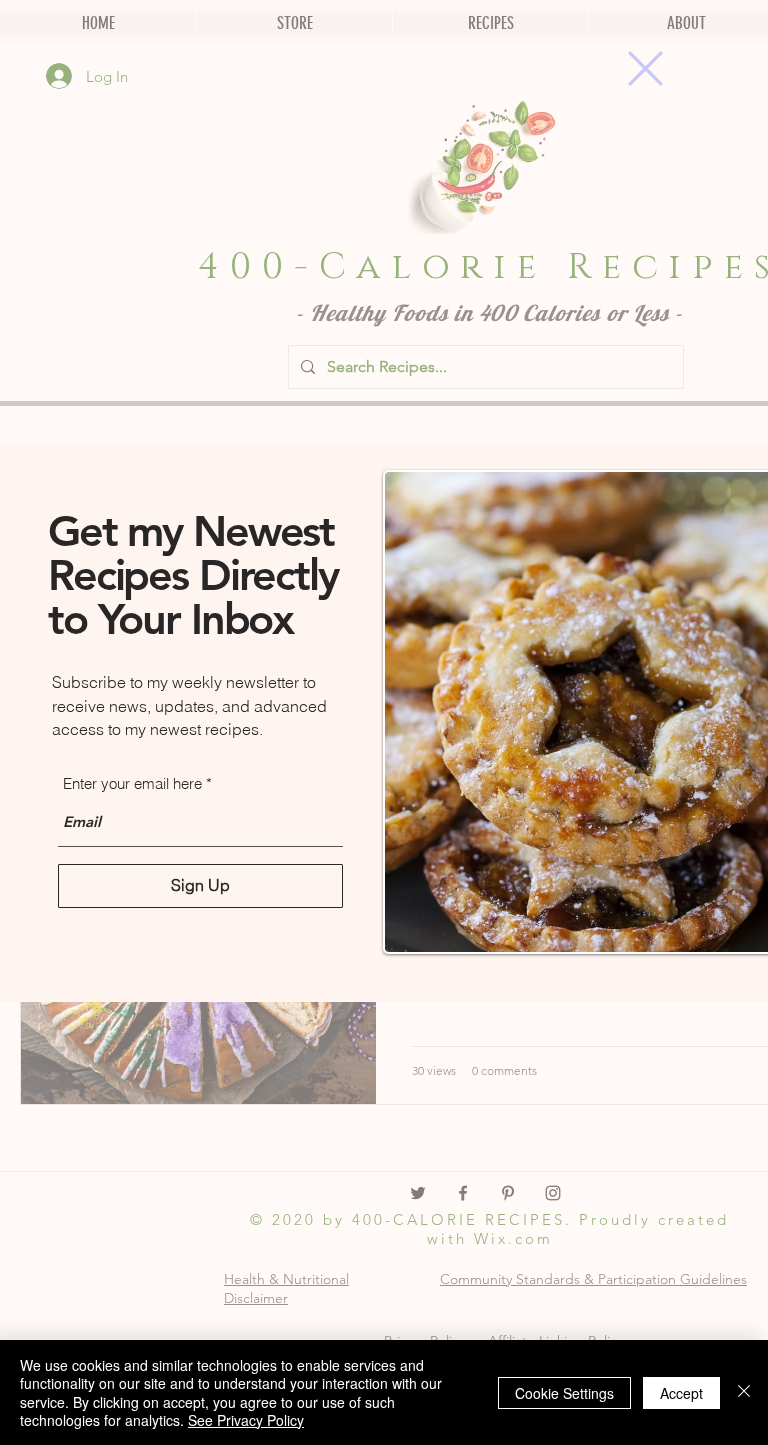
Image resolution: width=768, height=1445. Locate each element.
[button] (645, 68)
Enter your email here (132, 783)
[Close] (744, 1392)
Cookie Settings (564, 1393)
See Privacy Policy (246, 1420)
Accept (681, 1393)
